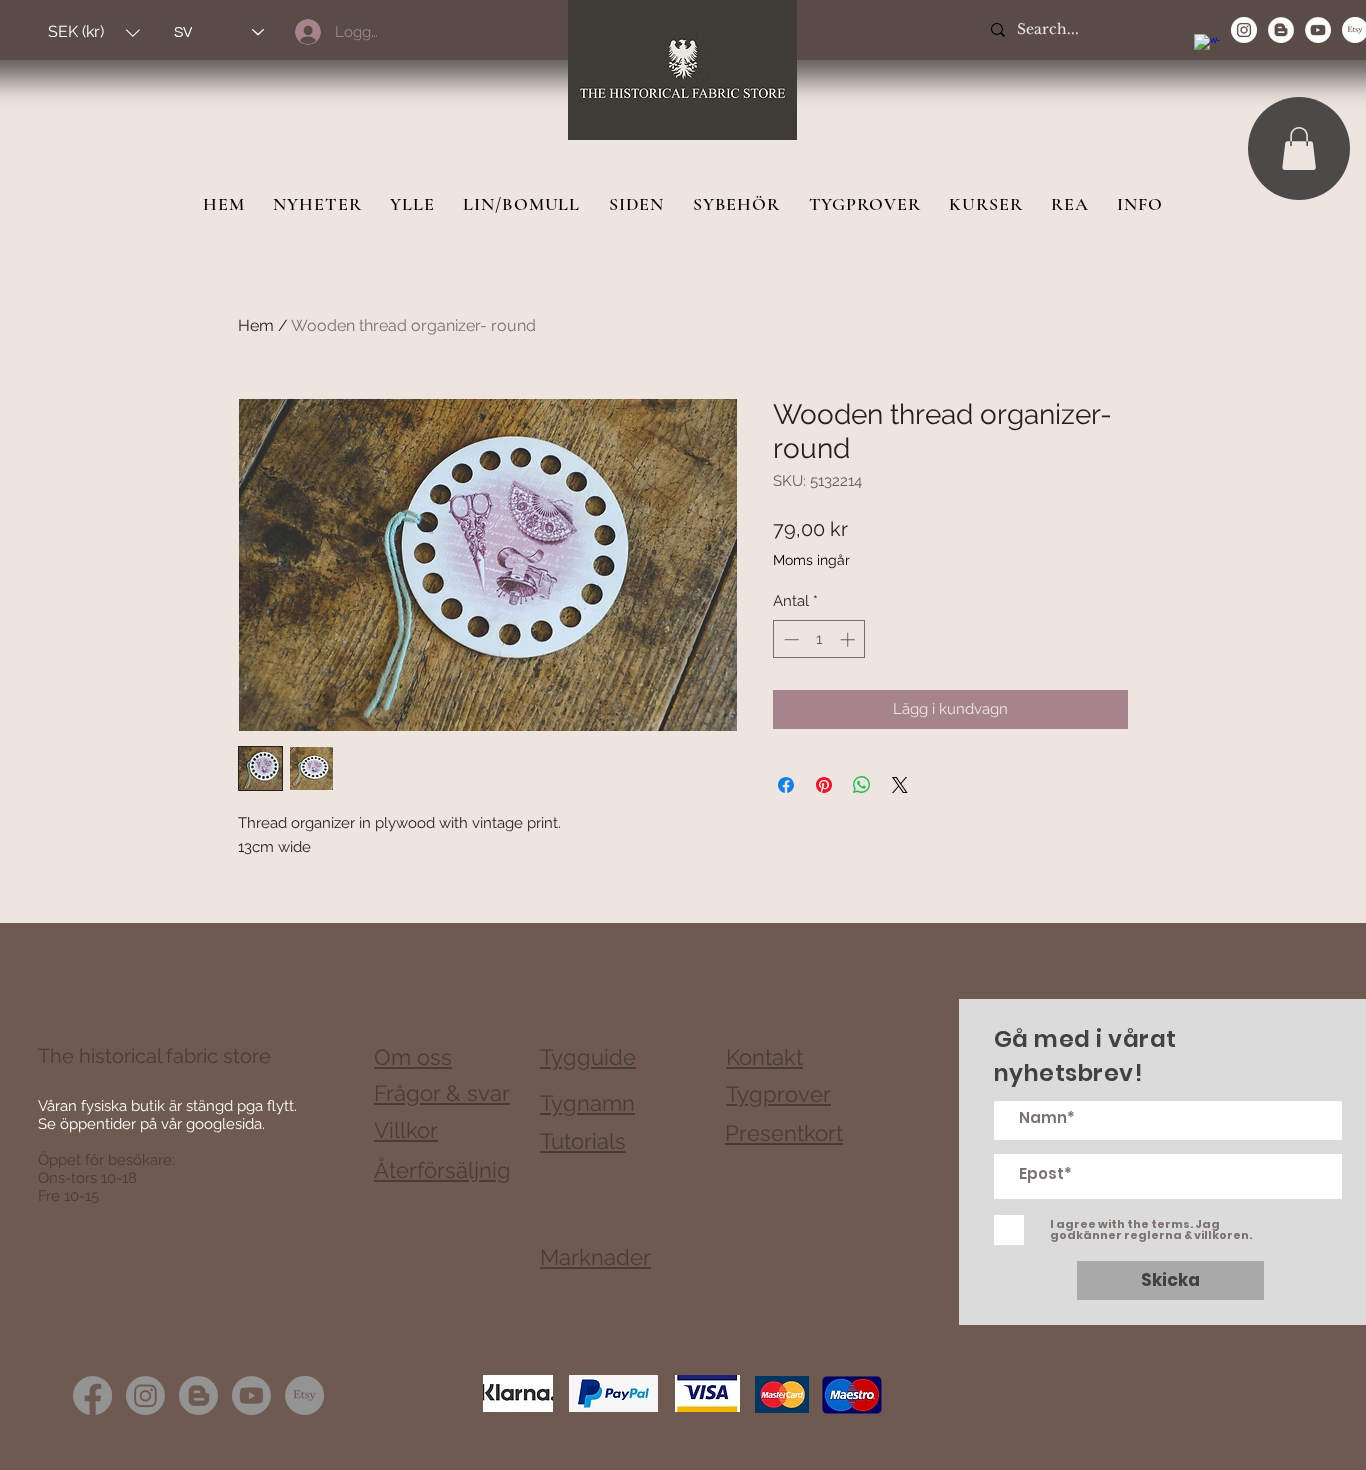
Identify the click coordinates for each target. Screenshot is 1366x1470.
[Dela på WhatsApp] (862, 785)
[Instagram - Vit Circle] (1244, 30)
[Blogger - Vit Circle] (1281, 30)
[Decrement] (789, 639)
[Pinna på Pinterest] (824, 785)
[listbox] (94, 32)
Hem (256, 325)
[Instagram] (145, 1395)
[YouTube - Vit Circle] (1318, 30)
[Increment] (849, 639)
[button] (94, 32)
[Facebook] (92, 1395)
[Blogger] (198, 1395)
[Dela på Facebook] (786, 785)
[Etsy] (304, 1395)
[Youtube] (251, 1395)
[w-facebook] (1207, 47)
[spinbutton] (819, 639)
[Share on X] (900, 785)
